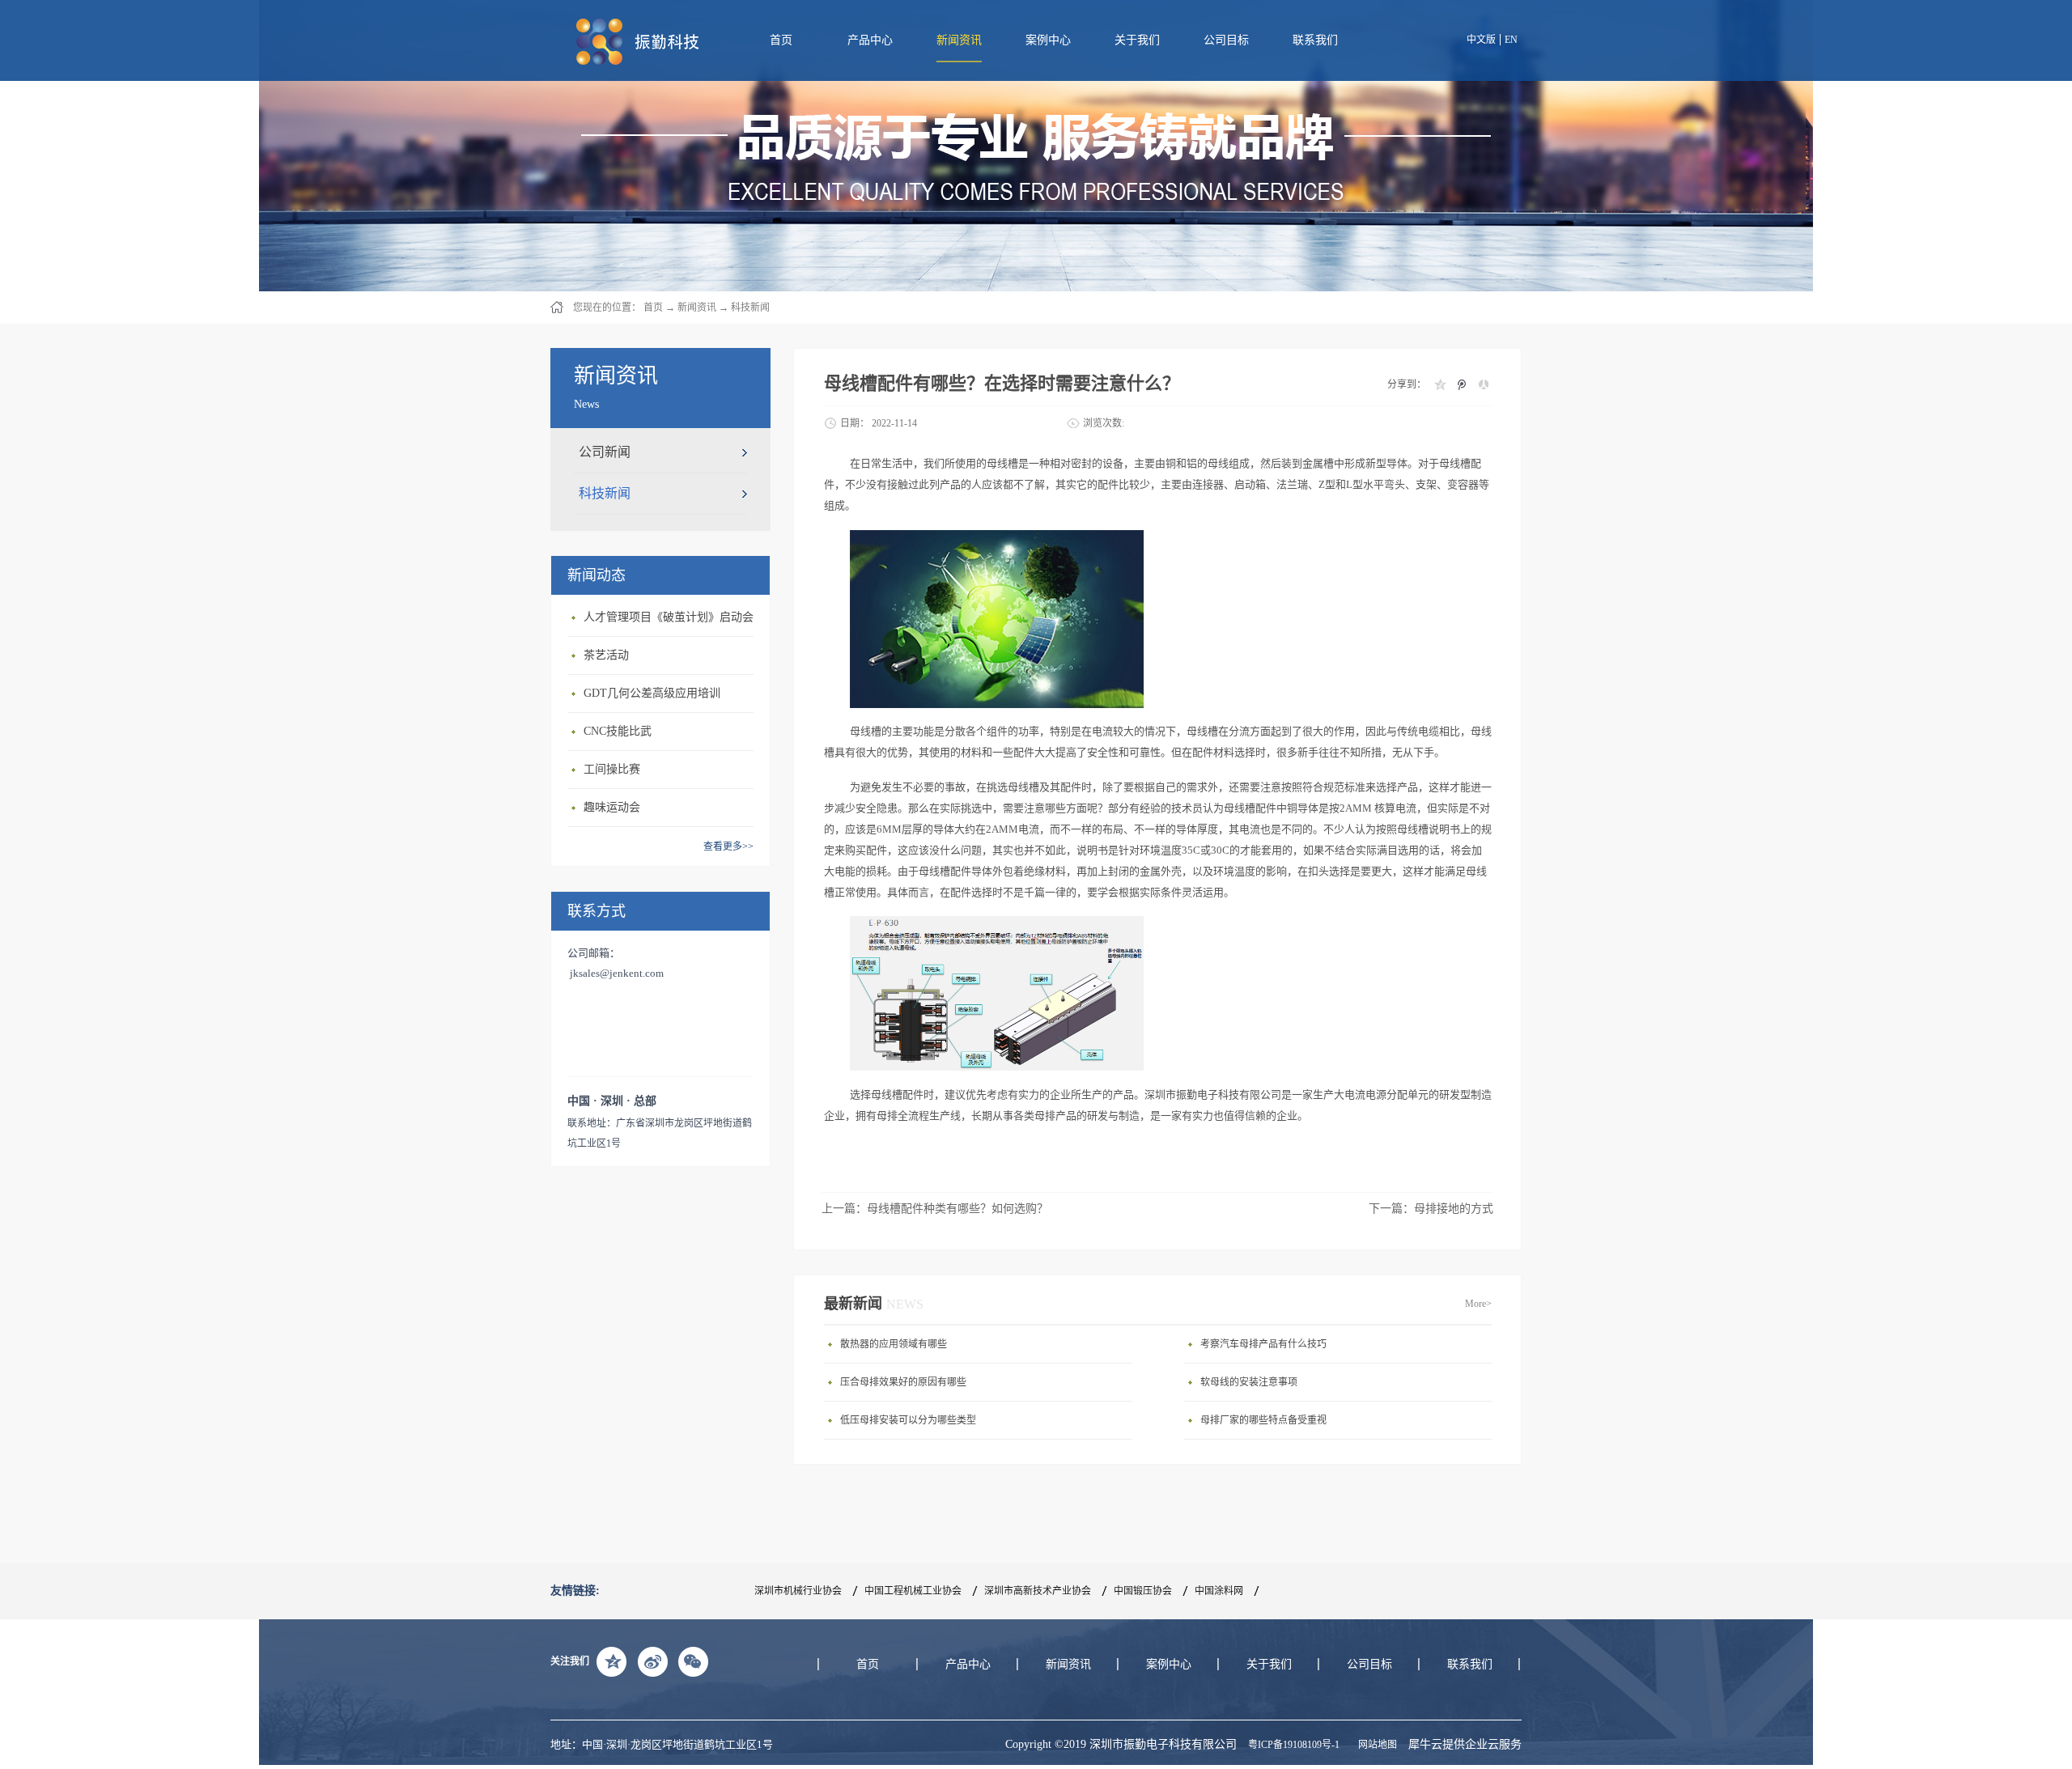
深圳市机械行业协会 (798, 1591)
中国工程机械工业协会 (913, 1591)
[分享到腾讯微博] (1461, 384)
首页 (781, 40)
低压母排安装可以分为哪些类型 (908, 1420)
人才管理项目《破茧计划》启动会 (669, 617)
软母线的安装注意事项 (1249, 1382)
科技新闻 (750, 308)
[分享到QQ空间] (1439, 384)
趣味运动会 (612, 807)
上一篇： (935, 1209)
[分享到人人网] (1483, 384)
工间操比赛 (612, 769)
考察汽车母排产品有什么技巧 (1263, 1344)
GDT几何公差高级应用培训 (652, 693)
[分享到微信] (693, 1661)
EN (1511, 40)
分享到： (1407, 384)
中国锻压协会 (1143, 1591)
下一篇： (1431, 1209)
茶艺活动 (606, 655)
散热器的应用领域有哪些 (894, 1344)
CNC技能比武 (618, 731)
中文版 (1481, 40)
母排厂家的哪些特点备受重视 (1263, 1420)
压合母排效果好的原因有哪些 (903, 1382)
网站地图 (1375, 1745)
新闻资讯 (697, 308)
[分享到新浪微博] (652, 1661)
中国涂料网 (1219, 1591)
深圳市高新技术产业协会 (1038, 1591)
